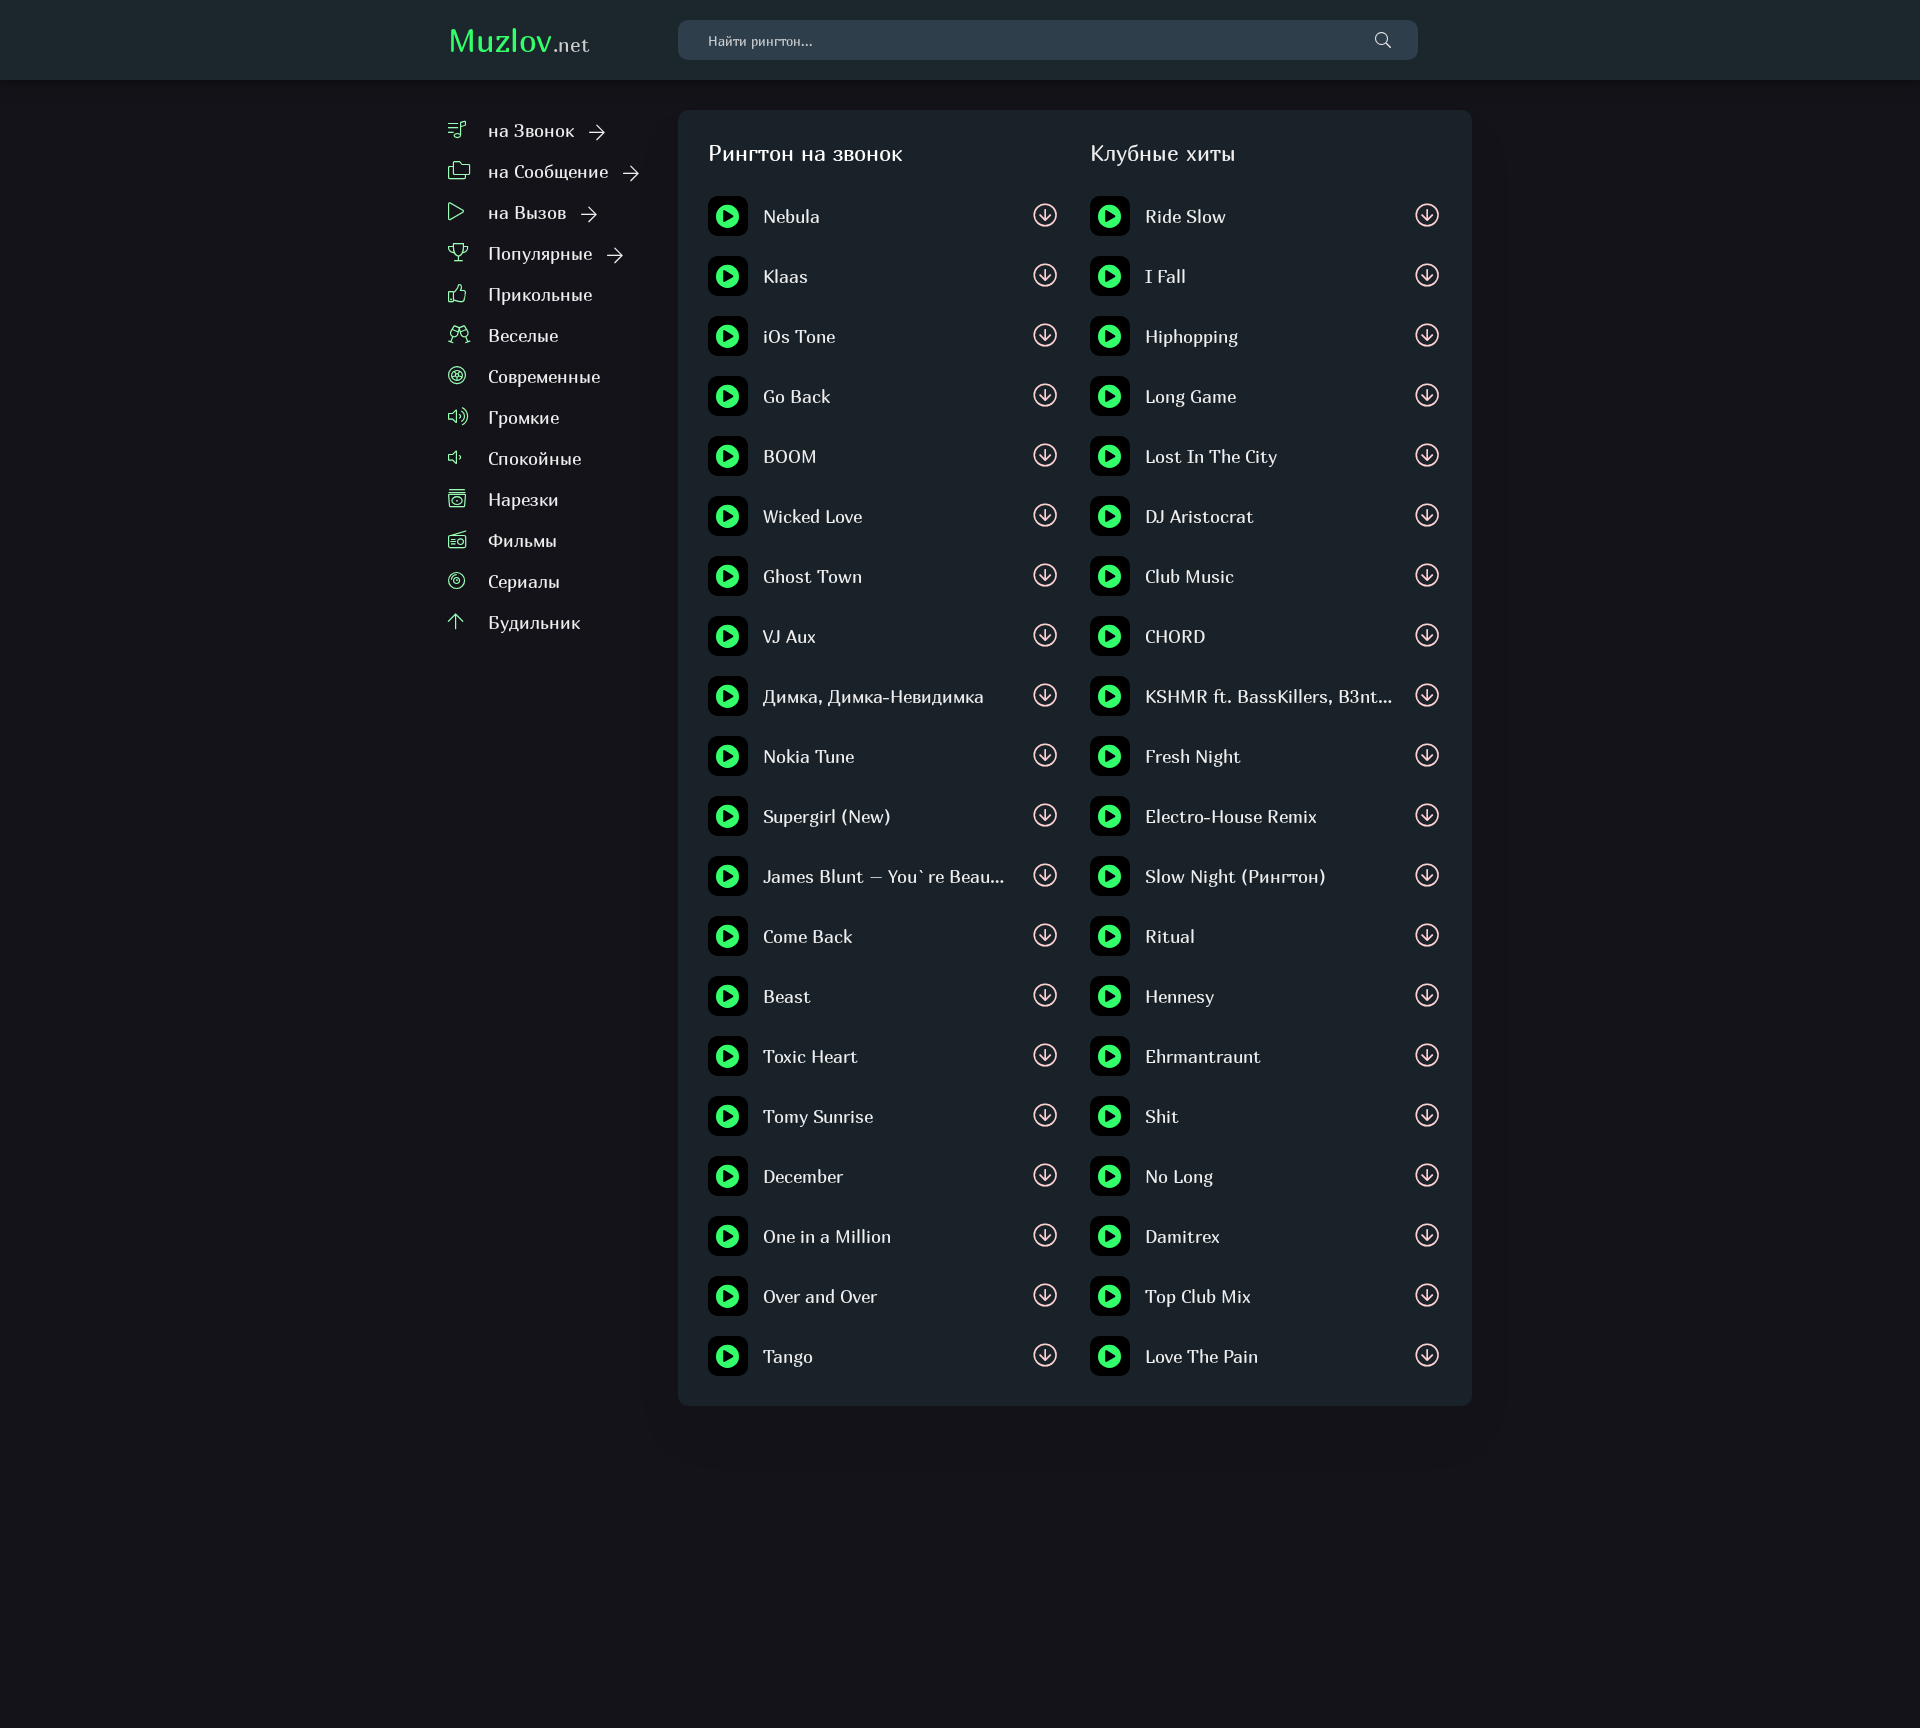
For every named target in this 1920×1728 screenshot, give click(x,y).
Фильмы (522, 540)
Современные (544, 376)
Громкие (523, 417)
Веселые (523, 335)
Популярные (540, 253)
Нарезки (523, 499)
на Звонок (531, 130)
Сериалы (524, 581)
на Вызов (527, 212)
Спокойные (534, 458)
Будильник (534, 622)
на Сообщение (548, 171)
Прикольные (540, 294)
